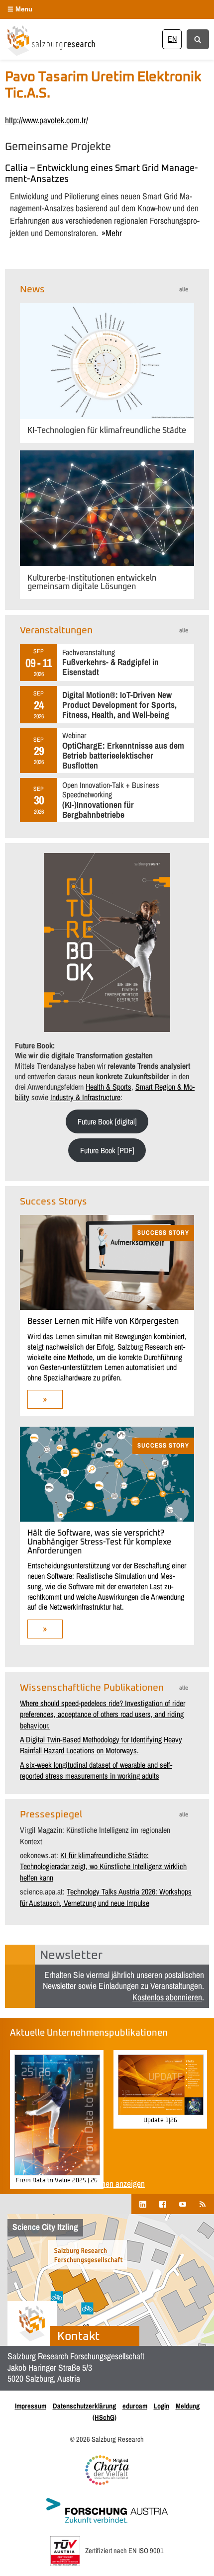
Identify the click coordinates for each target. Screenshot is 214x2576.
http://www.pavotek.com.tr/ (47, 120)
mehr (114, 233)
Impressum (31, 2406)
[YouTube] (183, 2204)
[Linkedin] (143, 2204)
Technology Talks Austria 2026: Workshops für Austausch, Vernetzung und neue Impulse (106, 1897)
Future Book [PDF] (107, 1150)
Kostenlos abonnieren (167, 1997)
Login (161, 2406)
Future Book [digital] (107, 1121)
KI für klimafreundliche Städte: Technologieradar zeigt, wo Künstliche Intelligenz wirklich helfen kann (103, 1866)
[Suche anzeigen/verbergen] (198, 39)
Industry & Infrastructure (85, 1097)
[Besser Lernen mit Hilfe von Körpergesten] (107, 1307)
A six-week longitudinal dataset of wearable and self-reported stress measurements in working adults (96, 1770)
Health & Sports (108, 1087)
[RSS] (203, 2204)
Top (203, 2562)
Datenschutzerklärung (84, 2406)
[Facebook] (163, 2204)
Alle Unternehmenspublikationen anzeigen (77, 2184)
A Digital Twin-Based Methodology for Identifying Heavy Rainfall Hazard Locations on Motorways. (101, 1745)
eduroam (135, 2406)
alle (184, 290)
